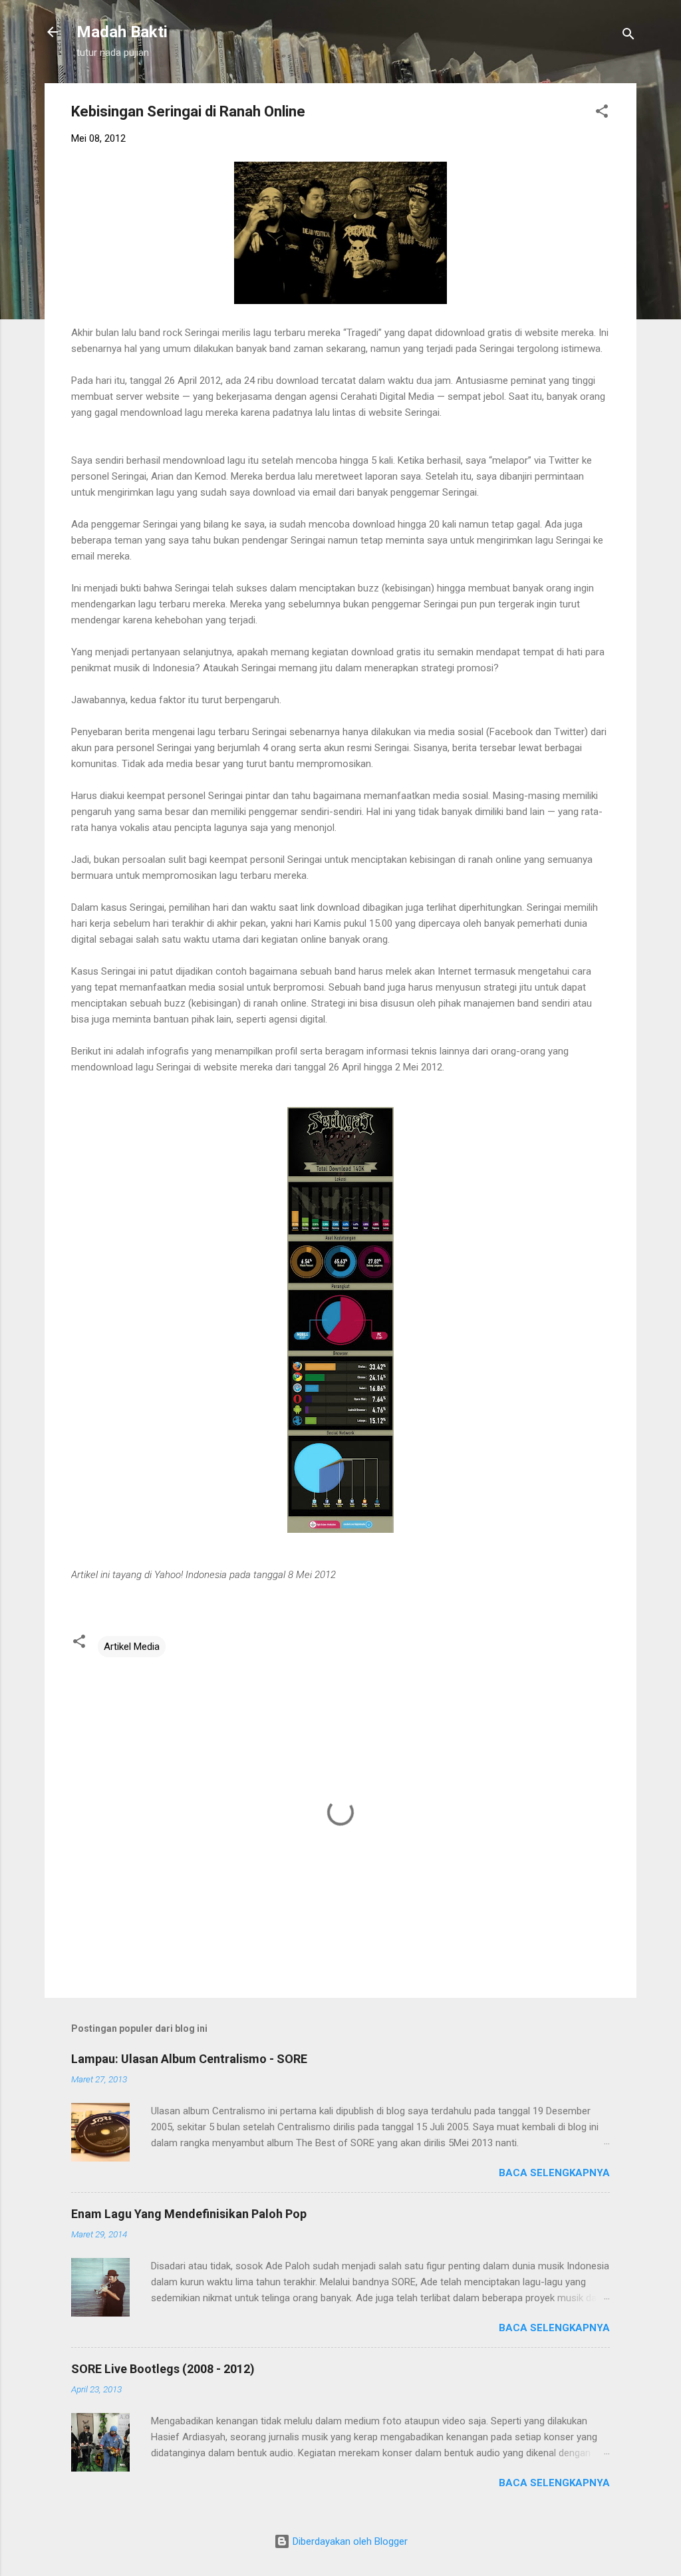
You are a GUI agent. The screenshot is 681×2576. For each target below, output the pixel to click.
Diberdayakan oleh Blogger (349, 2541)
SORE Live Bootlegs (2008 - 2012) (163, 2369)
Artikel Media (132, 1647)
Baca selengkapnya (554, 2173)
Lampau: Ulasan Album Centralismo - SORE (189, 2059)
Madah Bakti (122, 32)
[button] (602, 113)
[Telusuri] (628, 36)
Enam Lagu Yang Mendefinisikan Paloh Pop (189, 2214)
